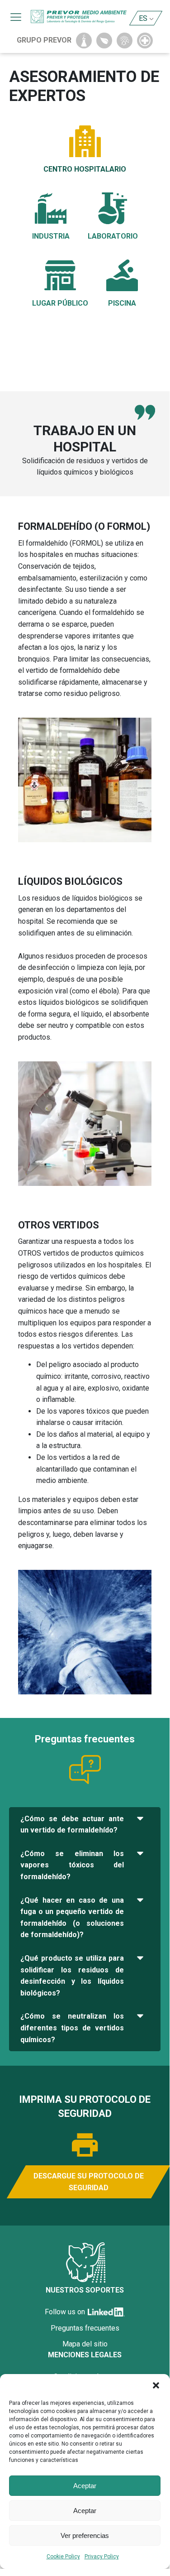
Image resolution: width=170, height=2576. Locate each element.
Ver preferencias (85, 2535)
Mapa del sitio (85, 2344)
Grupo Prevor (44, 40)
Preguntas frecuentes (85, 2328)
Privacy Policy (102, 2557)
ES (143, 18)
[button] (156, 2385)
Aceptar (85, 2486)
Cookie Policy (63, 2557)
